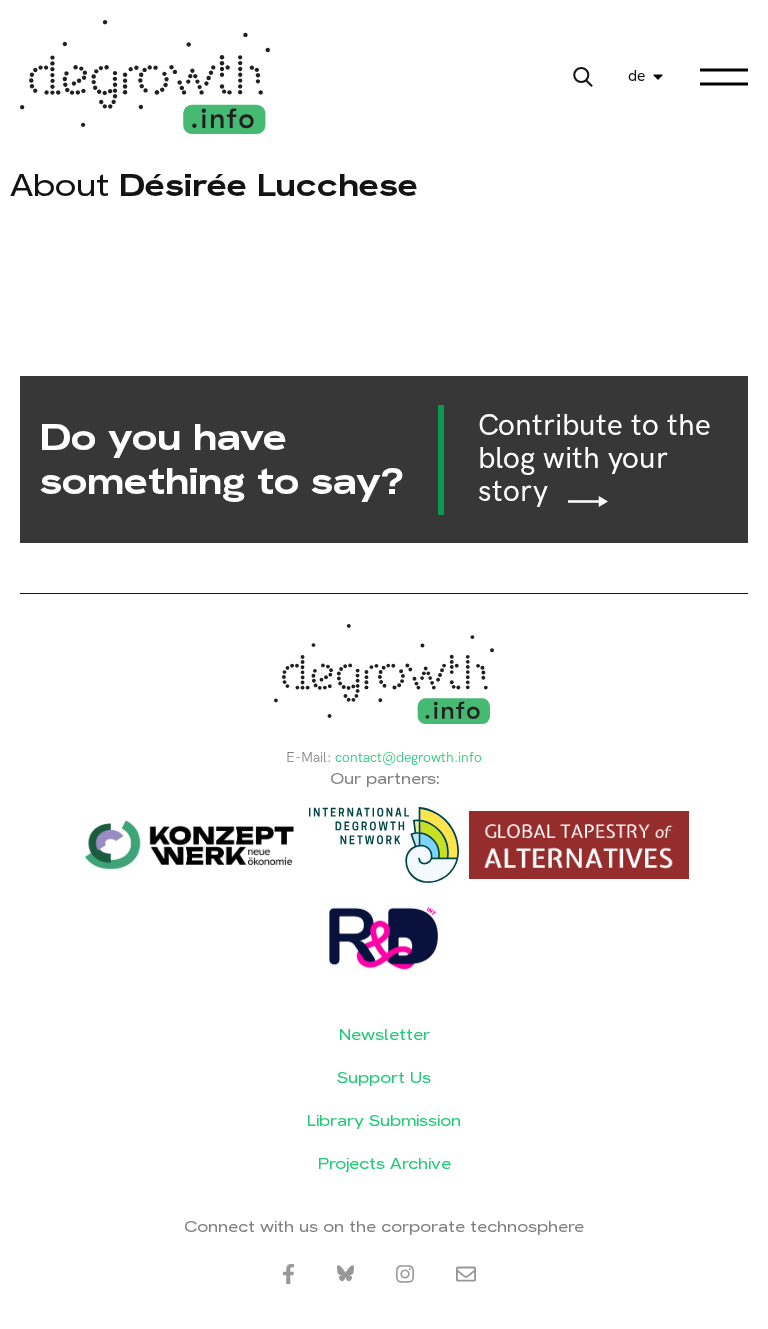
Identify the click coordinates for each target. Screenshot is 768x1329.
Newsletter (384, 1034)
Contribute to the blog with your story (594, 459)
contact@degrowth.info (408, 757)
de (636, 76)
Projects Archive (384, 1163)
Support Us (384, 1077)
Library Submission (384, 1120)
